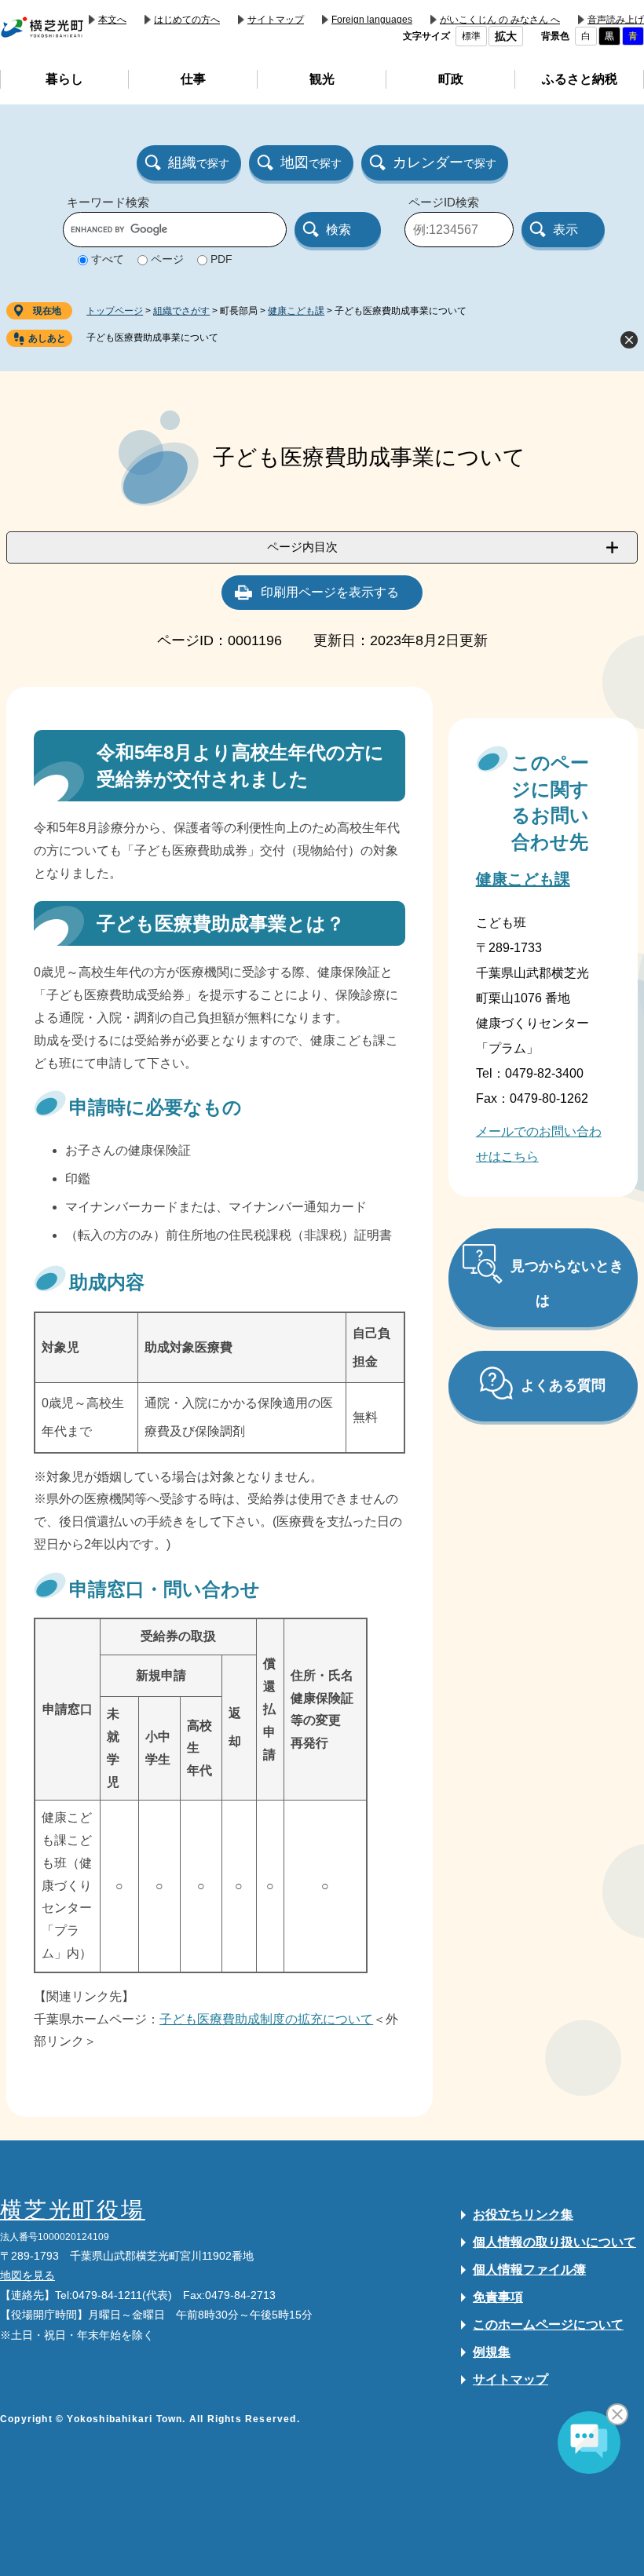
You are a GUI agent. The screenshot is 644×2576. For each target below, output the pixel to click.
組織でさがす (181, 311)
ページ (167, 259)
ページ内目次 (302, 547)
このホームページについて (548, 2324)
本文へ (112, 20)
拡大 (506, 36)
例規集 (492, 2352)
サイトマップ (276, 20)
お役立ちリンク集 (523, 2215)
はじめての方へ (187, 20)
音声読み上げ (616, 20)
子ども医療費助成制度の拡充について (266, 2019)
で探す (199, 162)
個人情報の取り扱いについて (554, 2242)
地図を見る (27, 2275)
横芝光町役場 (73, 2210)
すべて (108, 259)
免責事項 (498, 2297)
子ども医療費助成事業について (152, 338)
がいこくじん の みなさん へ (500, 20)
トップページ (115, 311)
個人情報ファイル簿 (529, 2270)
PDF (221, 259)
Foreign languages (372, 20)
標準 (471, 36)
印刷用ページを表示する (330, 592)
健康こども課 (296, 311)
